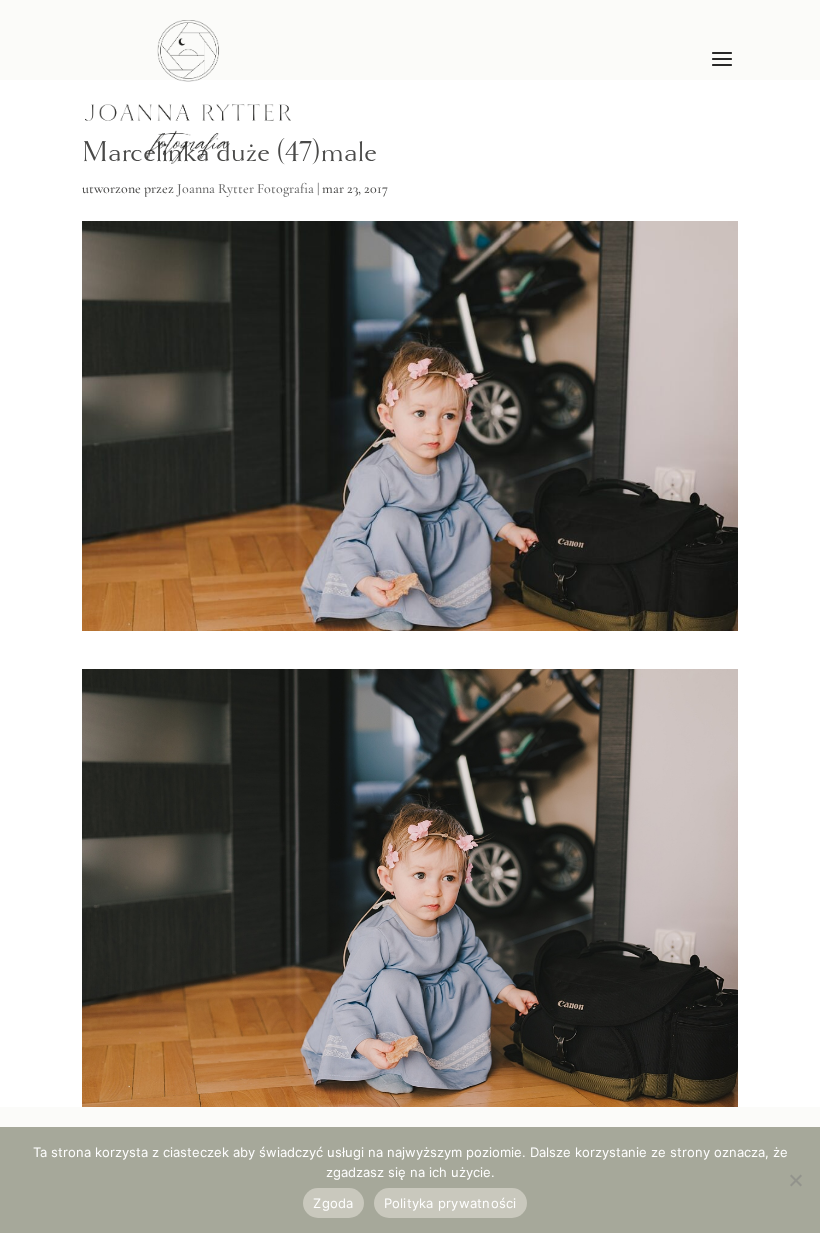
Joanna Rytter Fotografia (245, 188)
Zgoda (333, 1203)
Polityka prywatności (450, 1203)
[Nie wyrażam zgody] (795, 1180)
